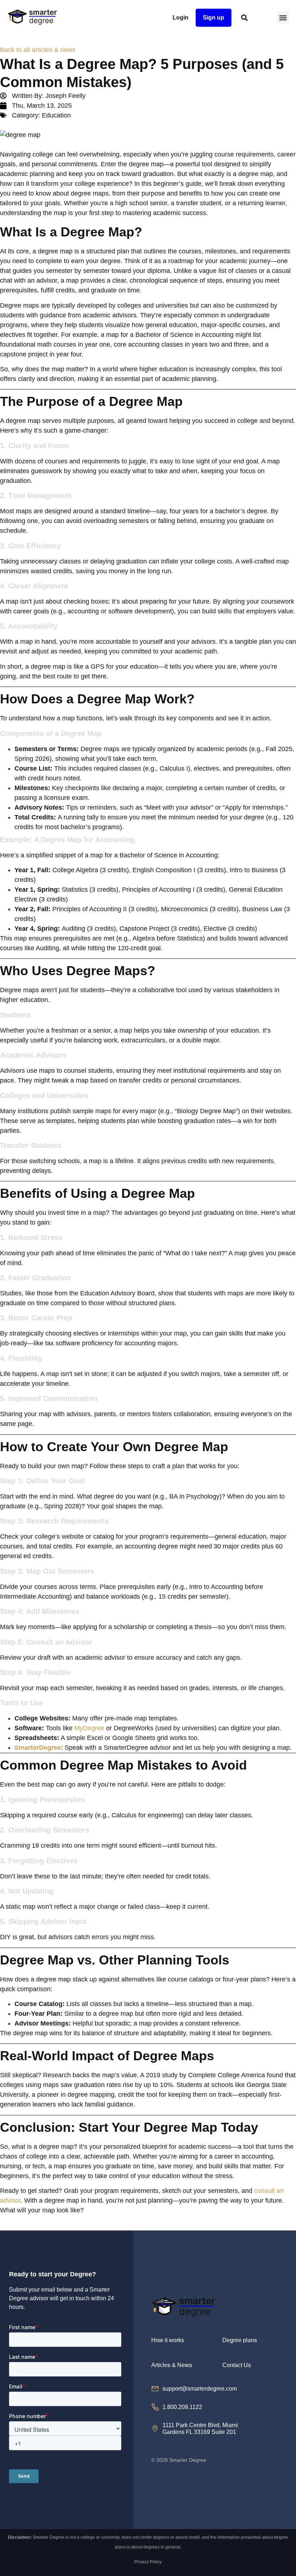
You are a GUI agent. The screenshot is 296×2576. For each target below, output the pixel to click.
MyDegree (89, 1728)
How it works (168, 2340)
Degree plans (240, 2340)
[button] (283, 18)
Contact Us (237, 2365)
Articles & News (172, 2365)
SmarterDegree (38, 1748)
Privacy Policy (148, 2562)
